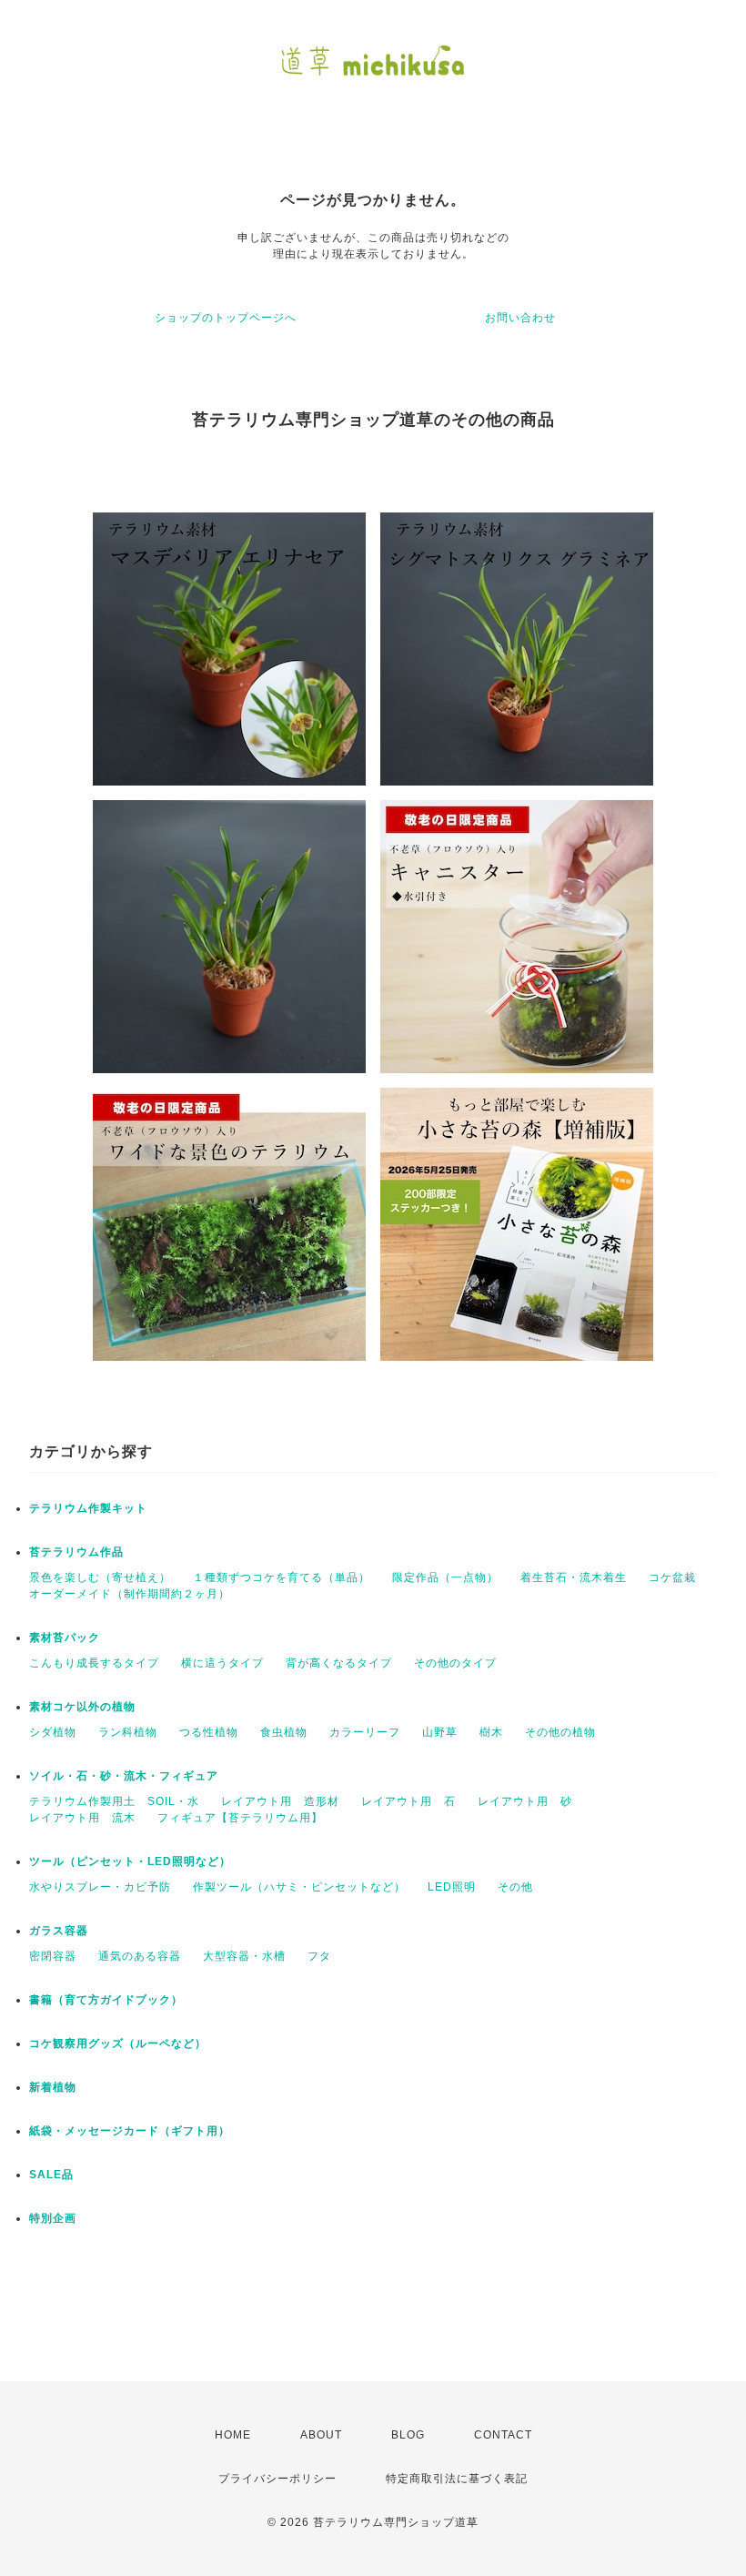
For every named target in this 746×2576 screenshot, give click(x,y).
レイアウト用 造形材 (280, 1801)
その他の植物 (560, 1732)
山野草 (440, 1732)
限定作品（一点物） (445, 1577)
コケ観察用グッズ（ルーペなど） (118, 2044)
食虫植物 (284, 1732)
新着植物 (53, 2087)
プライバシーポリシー (277, 2479)
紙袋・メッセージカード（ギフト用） (130, 2131)
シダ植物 (53, 1732)
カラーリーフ (365, 1732)
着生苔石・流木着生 (574, 1577)
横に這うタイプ (222, 1663)
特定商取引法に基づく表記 (457, 2479)
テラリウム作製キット (88, 1508)
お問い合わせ (520, 318)
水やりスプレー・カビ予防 (100, 1887)
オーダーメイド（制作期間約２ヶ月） (130, 1594)
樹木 (491, 1732)
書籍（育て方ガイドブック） (106, 2000)
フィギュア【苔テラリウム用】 (240, 1818)
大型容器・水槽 (244, 1956)
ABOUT (321, 2435)
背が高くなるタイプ (339, 1663)
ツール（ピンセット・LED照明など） (130, 1861)
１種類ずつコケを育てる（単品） (282, 1577)
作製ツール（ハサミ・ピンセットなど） (299, 1887)
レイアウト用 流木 (82, 1818)
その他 (515, 1887)
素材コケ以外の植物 (82, 1707)
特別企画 (53, 2218)
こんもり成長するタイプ (94, 1663)
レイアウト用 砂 (525, 1801)
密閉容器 (53, 1956)
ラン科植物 (128, 1732)
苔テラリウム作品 (76, 1552)
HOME (233, 2435)
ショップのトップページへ (226, 318)
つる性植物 (209, 1732)
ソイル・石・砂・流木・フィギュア (124, 1776)
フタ (319, 1956)
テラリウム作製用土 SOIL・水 (114, 1801)
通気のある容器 (140, 1956)
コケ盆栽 (672, 1577)
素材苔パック (65, 1638)
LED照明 (452, 1887)
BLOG (408, 2435)
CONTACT (503, 2435)
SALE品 (51, 2175)
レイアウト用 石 (408, 1801)
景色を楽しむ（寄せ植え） (100, 1577)
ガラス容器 (59, 1931)
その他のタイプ (455, 1663)
